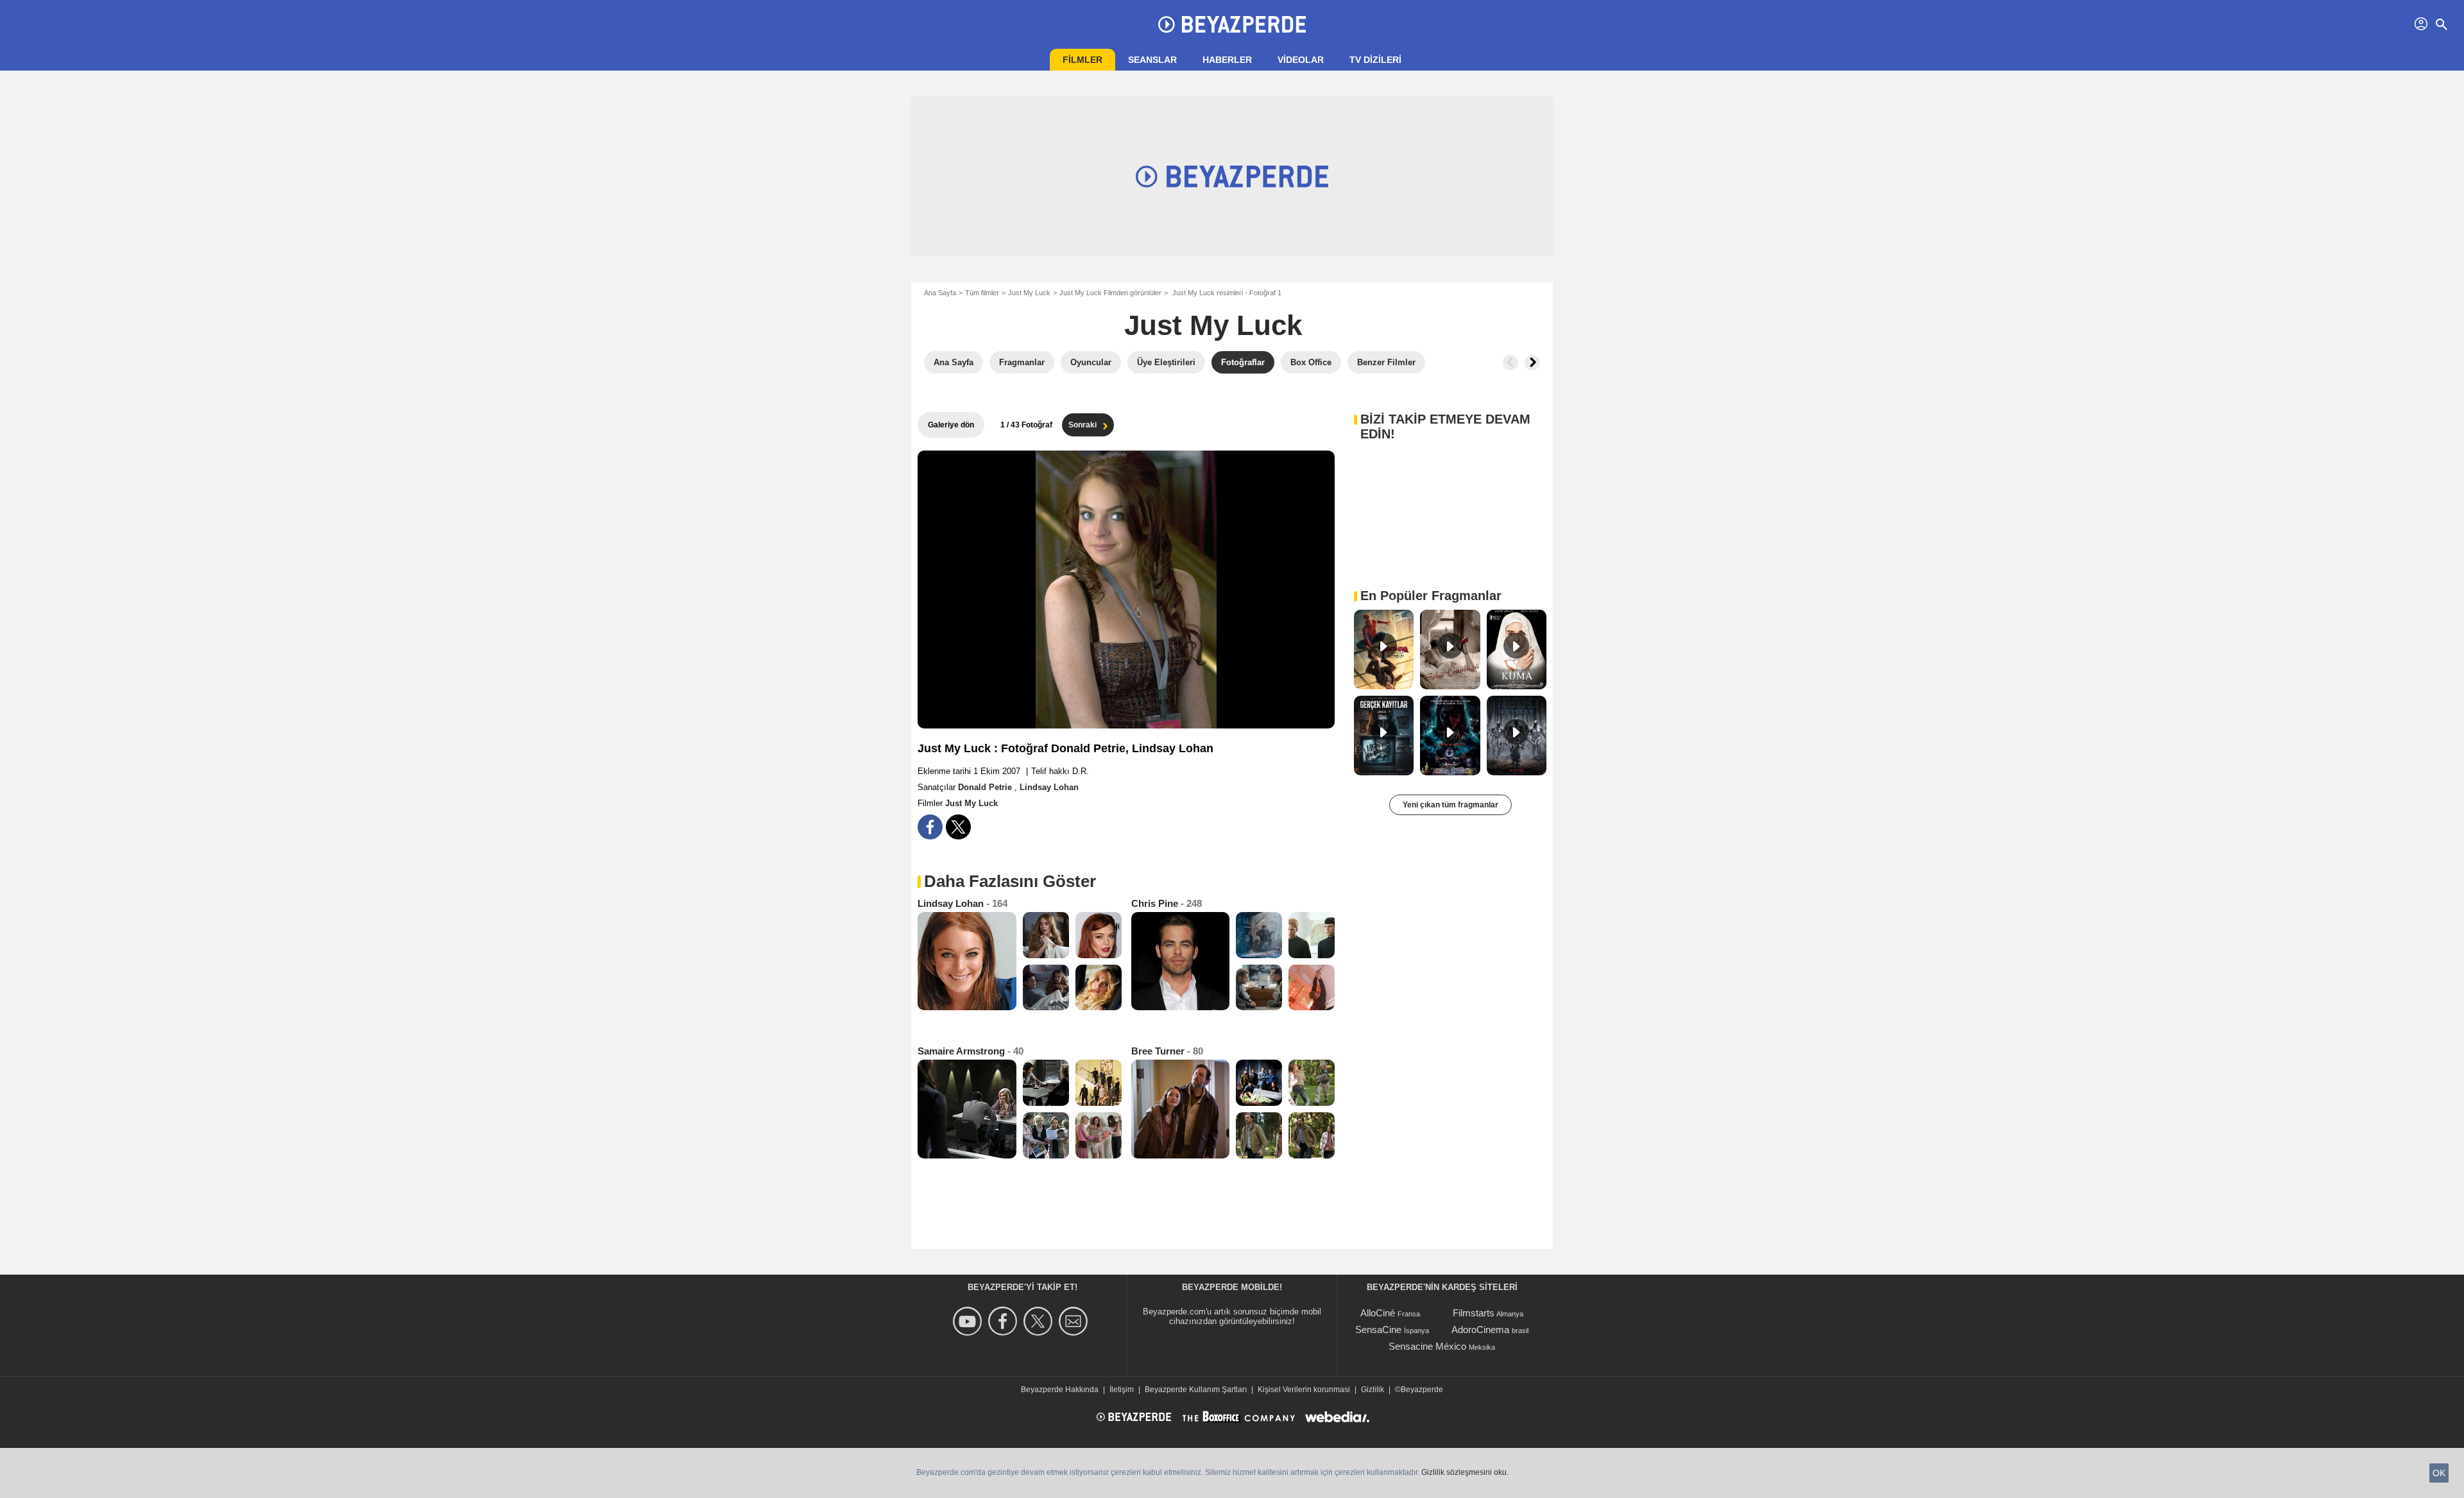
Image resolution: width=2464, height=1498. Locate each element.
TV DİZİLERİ (1375, 60)
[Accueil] (1232, 24)
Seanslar (1152, 60)
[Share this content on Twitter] (958, 827)
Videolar (1301, 60)
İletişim (1122, 1390)
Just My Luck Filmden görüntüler (1110, 293)
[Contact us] (1075, 1321)
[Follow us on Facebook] (1005, 1321)
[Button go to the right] (1532, 363)
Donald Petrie (986, 787)
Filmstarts (1474, 1313)
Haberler (1227, 60)
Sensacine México (1427, 1346)
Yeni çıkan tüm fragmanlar (1450, 805)
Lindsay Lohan (1049, 787)
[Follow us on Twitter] (1040, 1321)
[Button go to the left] (1510, 363)
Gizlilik (1373, 1390)
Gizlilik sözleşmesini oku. (1465, 1472)
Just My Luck (1029, 293)
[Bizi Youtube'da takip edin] (969, 1321)
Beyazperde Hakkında (1060, 1390)
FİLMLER (1082, 60)
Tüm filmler (982, 293)
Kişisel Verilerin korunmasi (1304, 1390)
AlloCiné (1378, 1313)
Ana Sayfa (940, 293)
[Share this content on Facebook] (930, 827)
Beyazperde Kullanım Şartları (1196, 1390)
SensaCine (1378, 1330)
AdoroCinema (1480, 1330)
